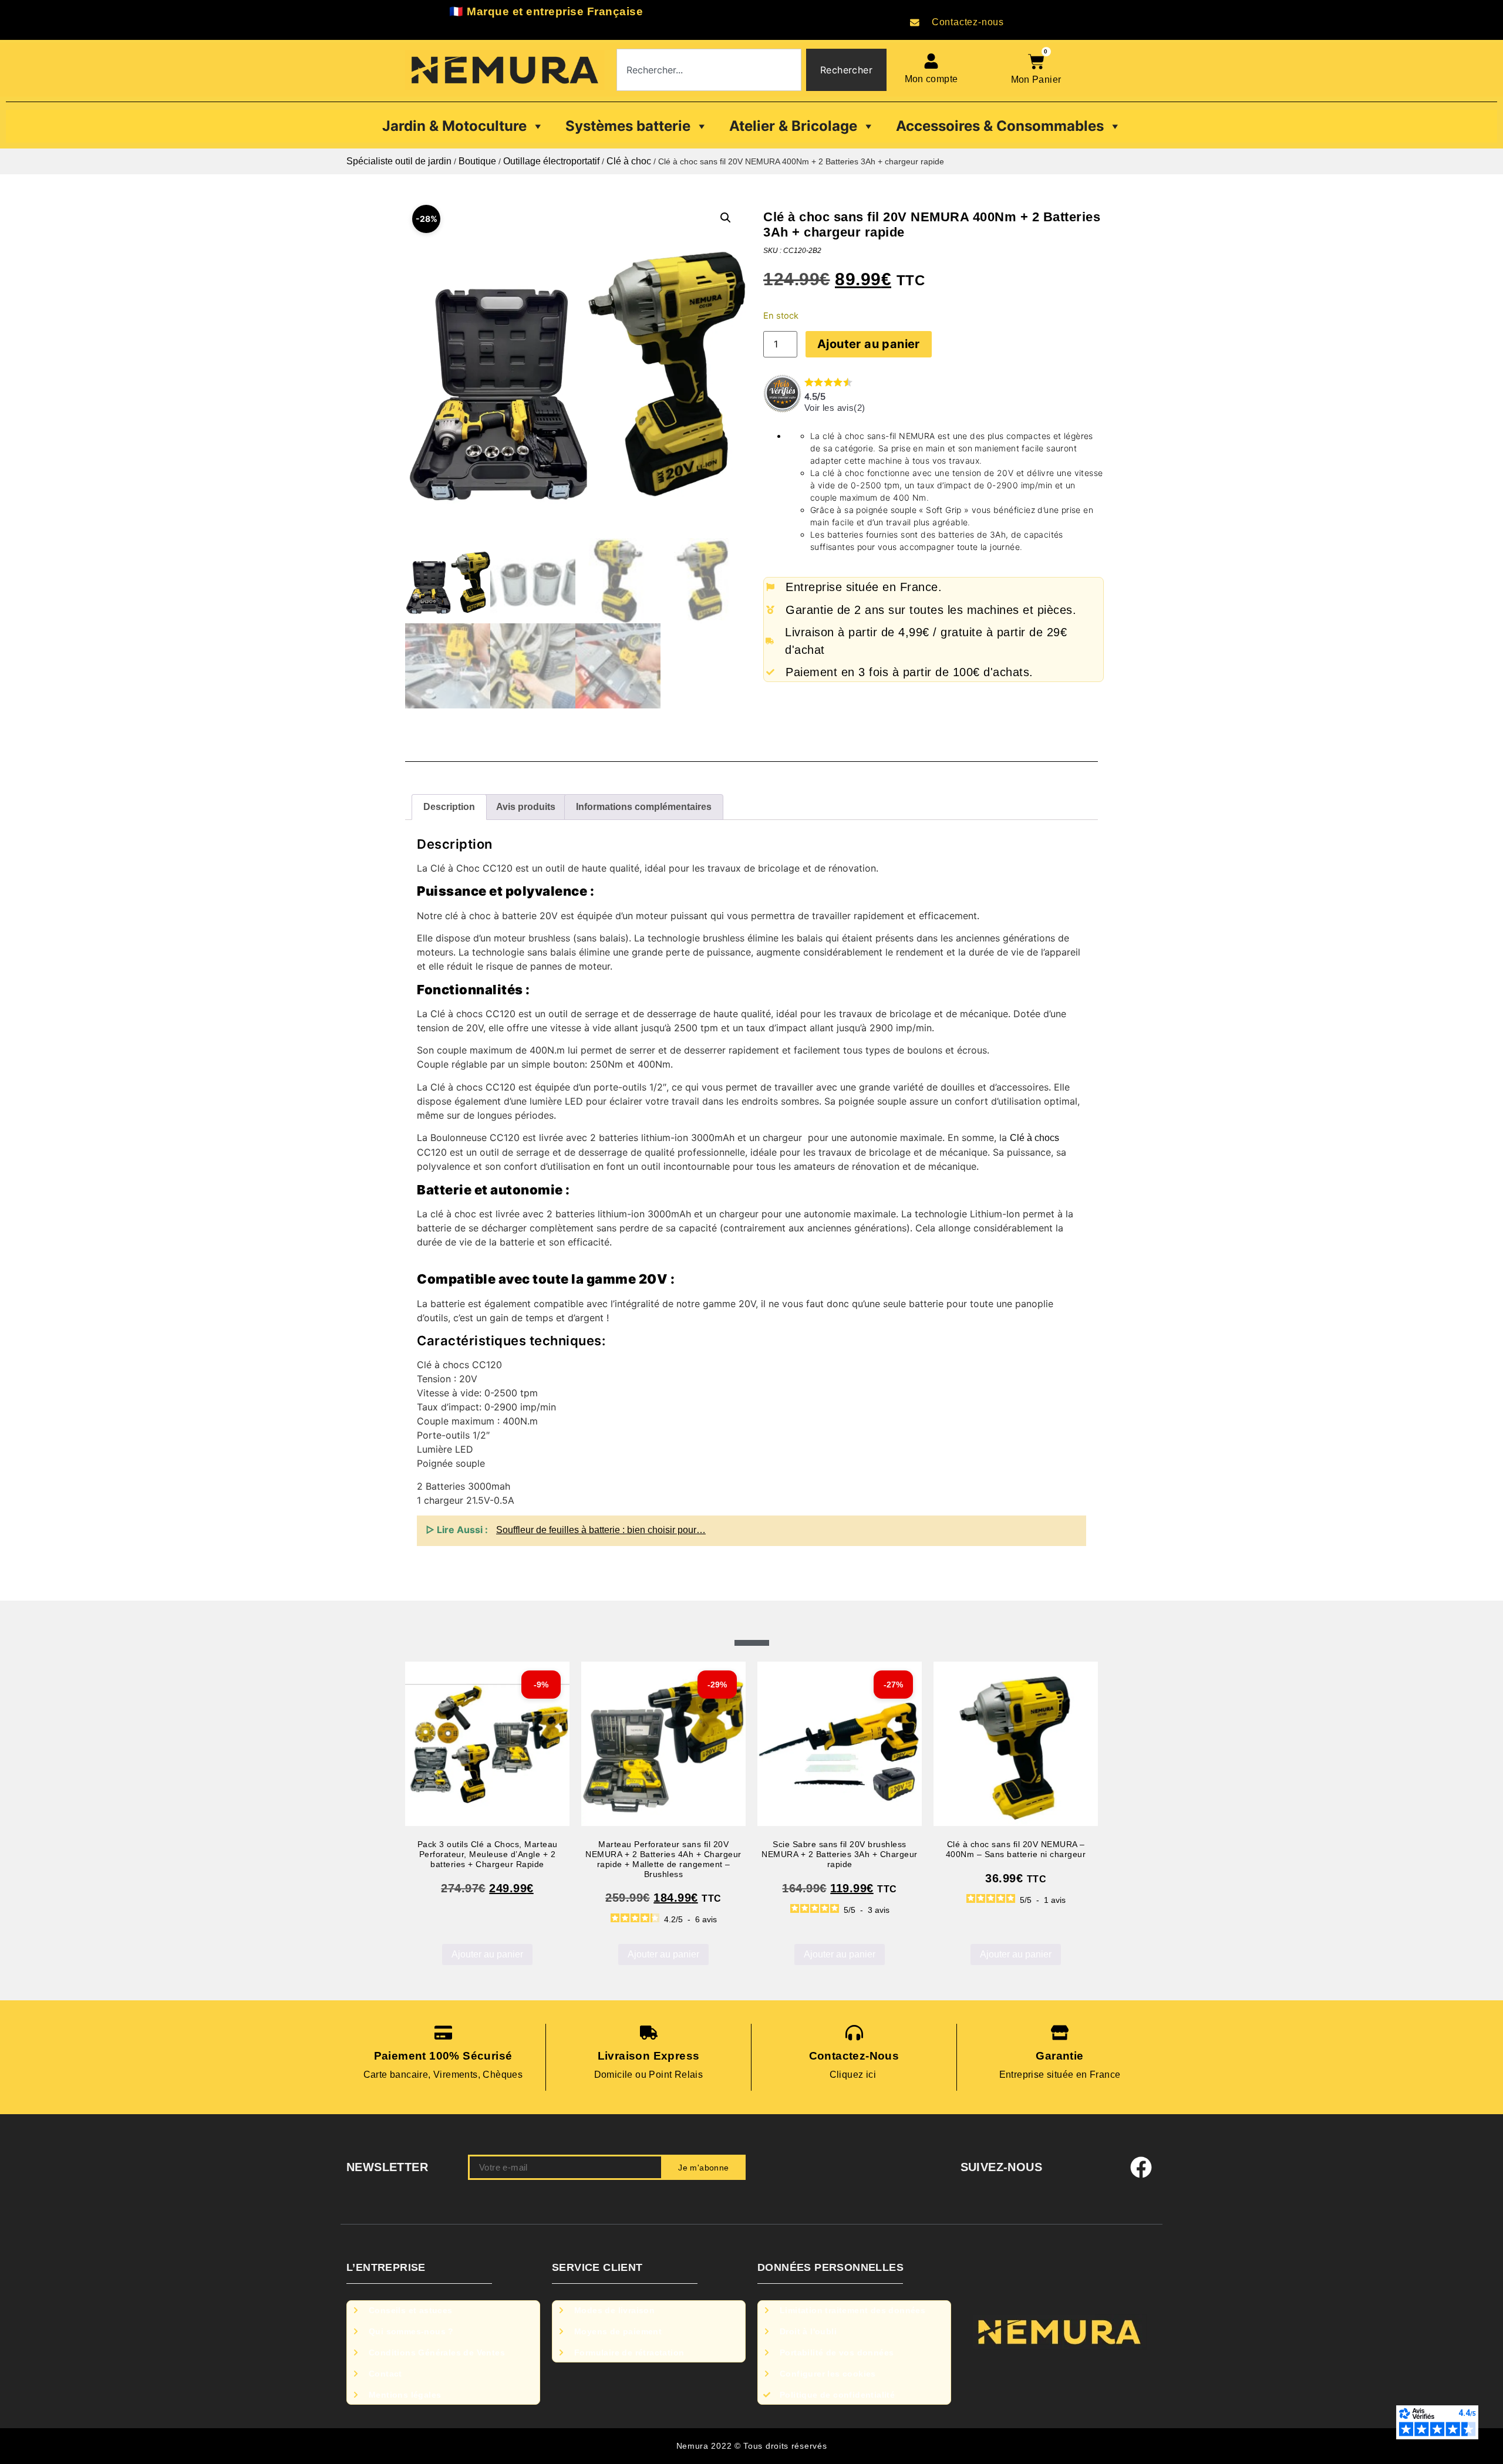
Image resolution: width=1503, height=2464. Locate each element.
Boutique (477, 161)
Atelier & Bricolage (793, 126)
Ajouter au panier (869, 344)
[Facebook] (1141, 2168)
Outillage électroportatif (551, 161)
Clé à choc (629, 161)
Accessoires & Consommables (1000, 126)
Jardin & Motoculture (454, 126)
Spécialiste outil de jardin (399, 161)
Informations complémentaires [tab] (644, 807)
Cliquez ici (854, 2075)
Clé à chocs (1034, 1138)
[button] (726, 218)
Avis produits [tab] (526, 807)
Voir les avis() (835, 408)
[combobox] (709, 70)
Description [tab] (449, 807)
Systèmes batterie (628, 126)
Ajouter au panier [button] (487, 1954)
